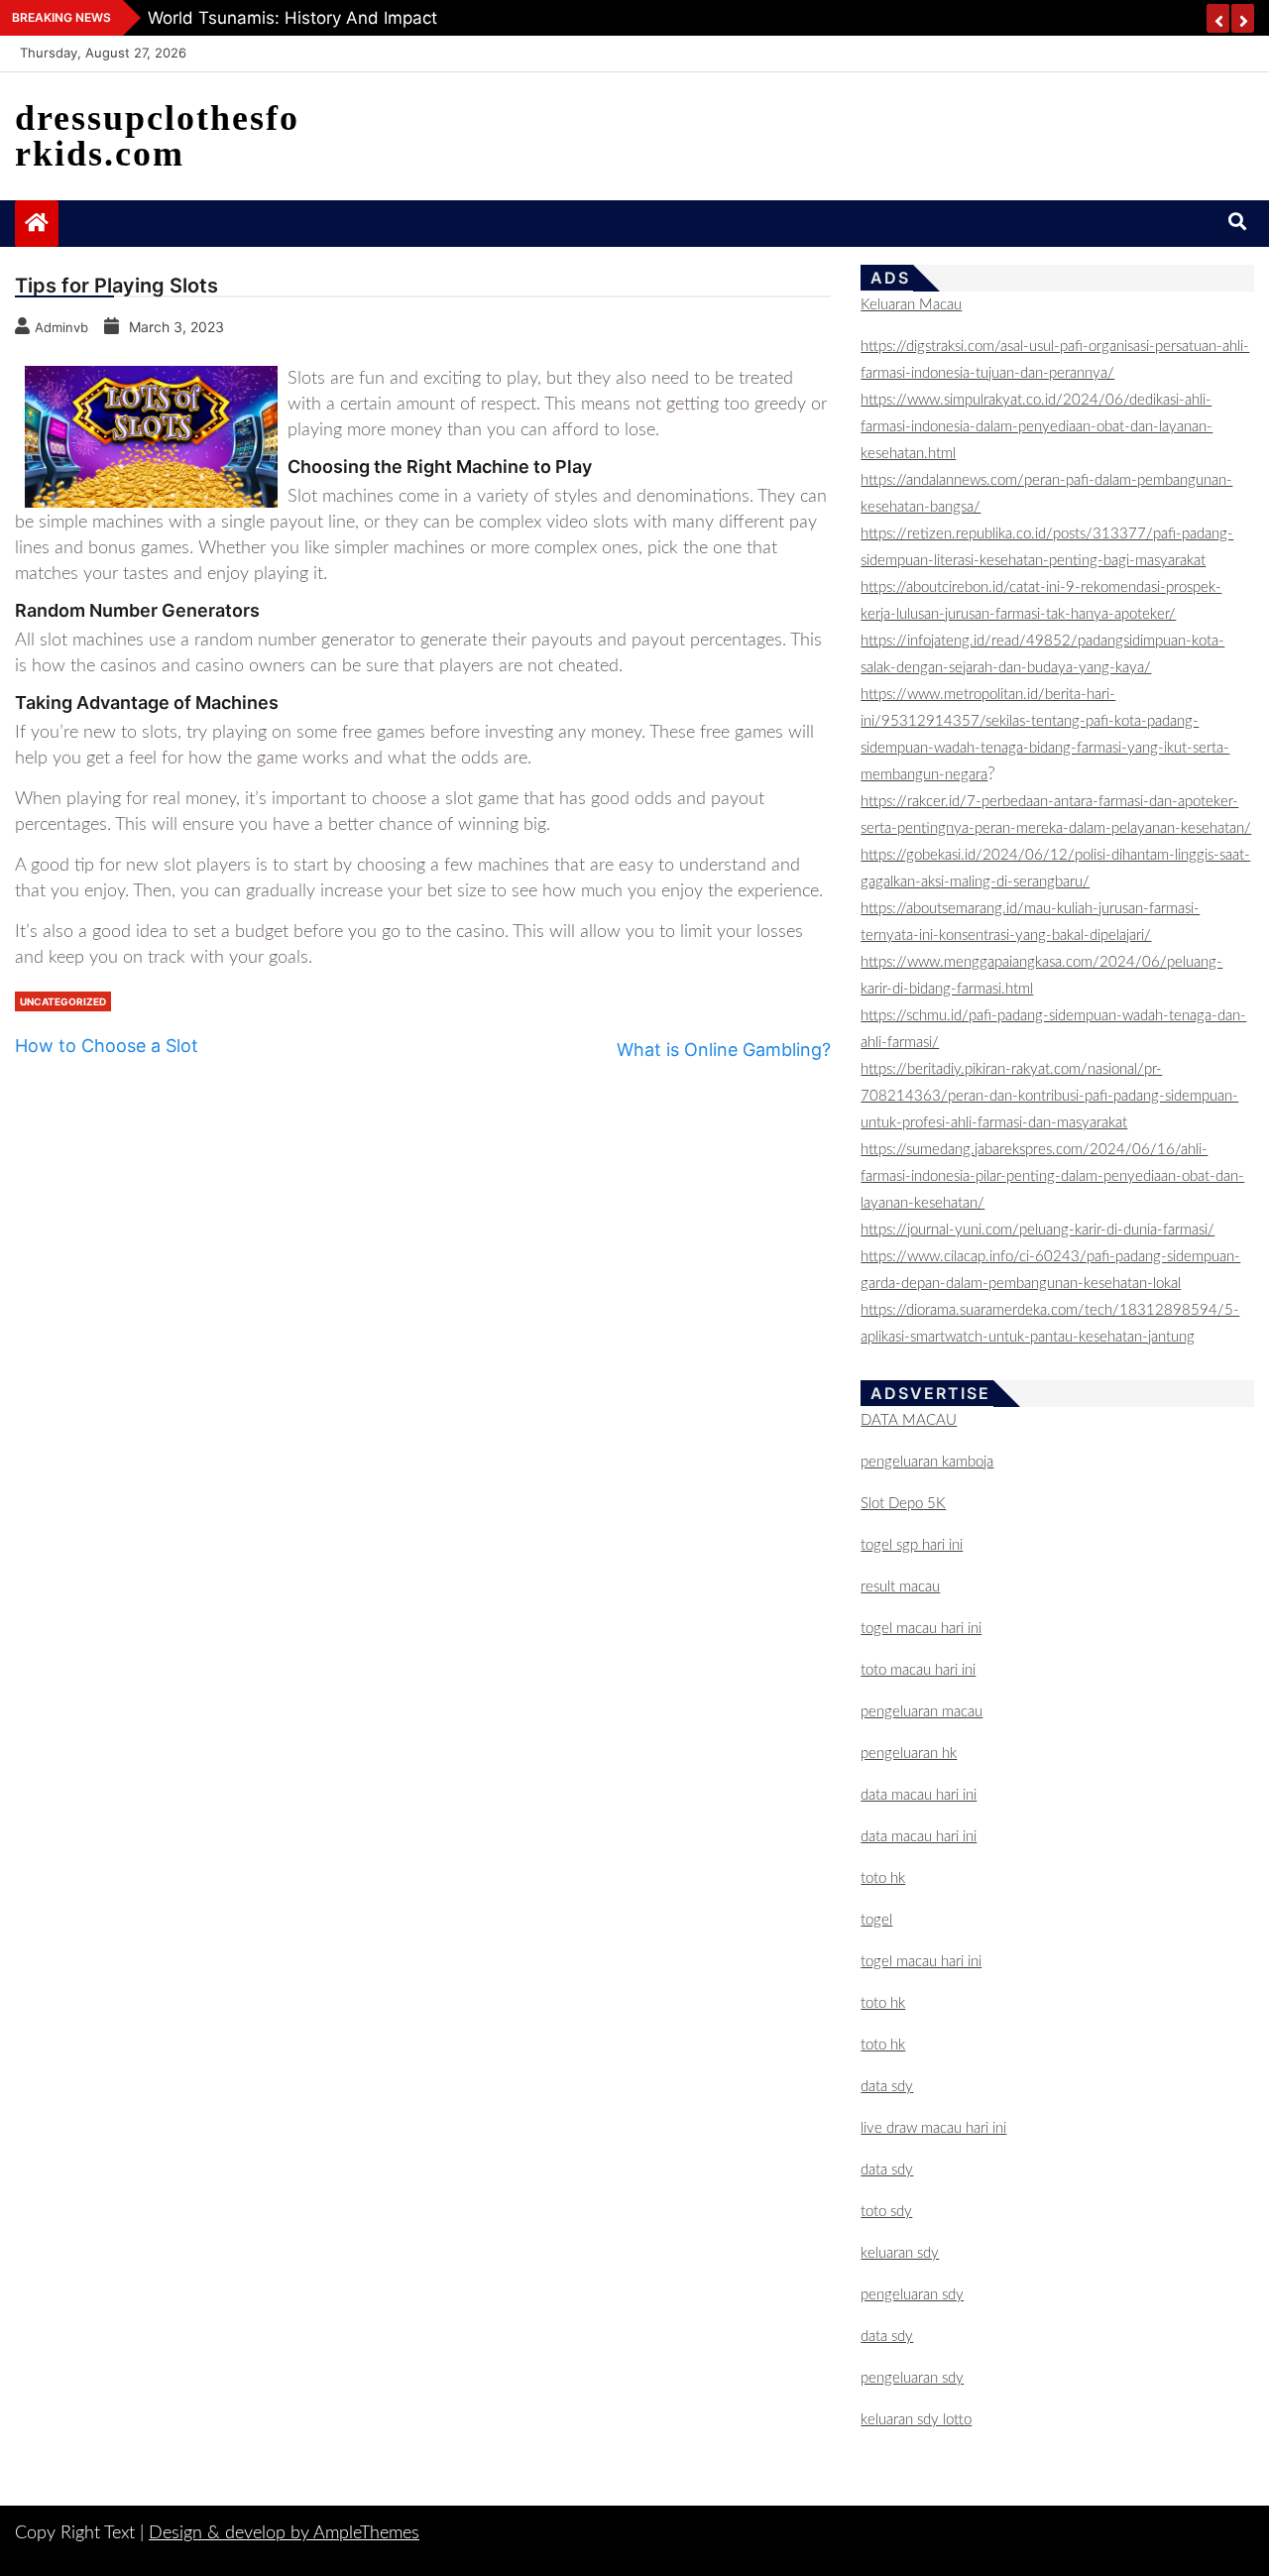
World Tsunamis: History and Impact (292, 18)
